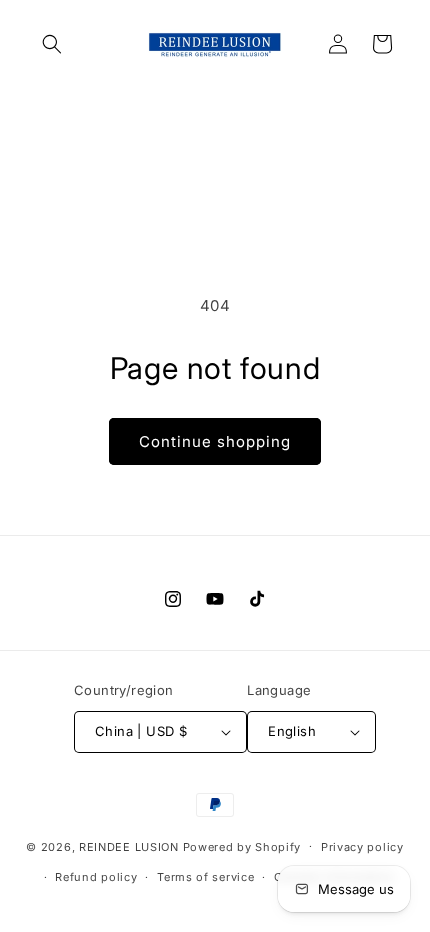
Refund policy (96, 877)
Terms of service (205, 877)
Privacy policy (362, 847)
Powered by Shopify (242, 846)
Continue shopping (215, 441)
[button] (52, 44)
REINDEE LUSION (129, 846)
